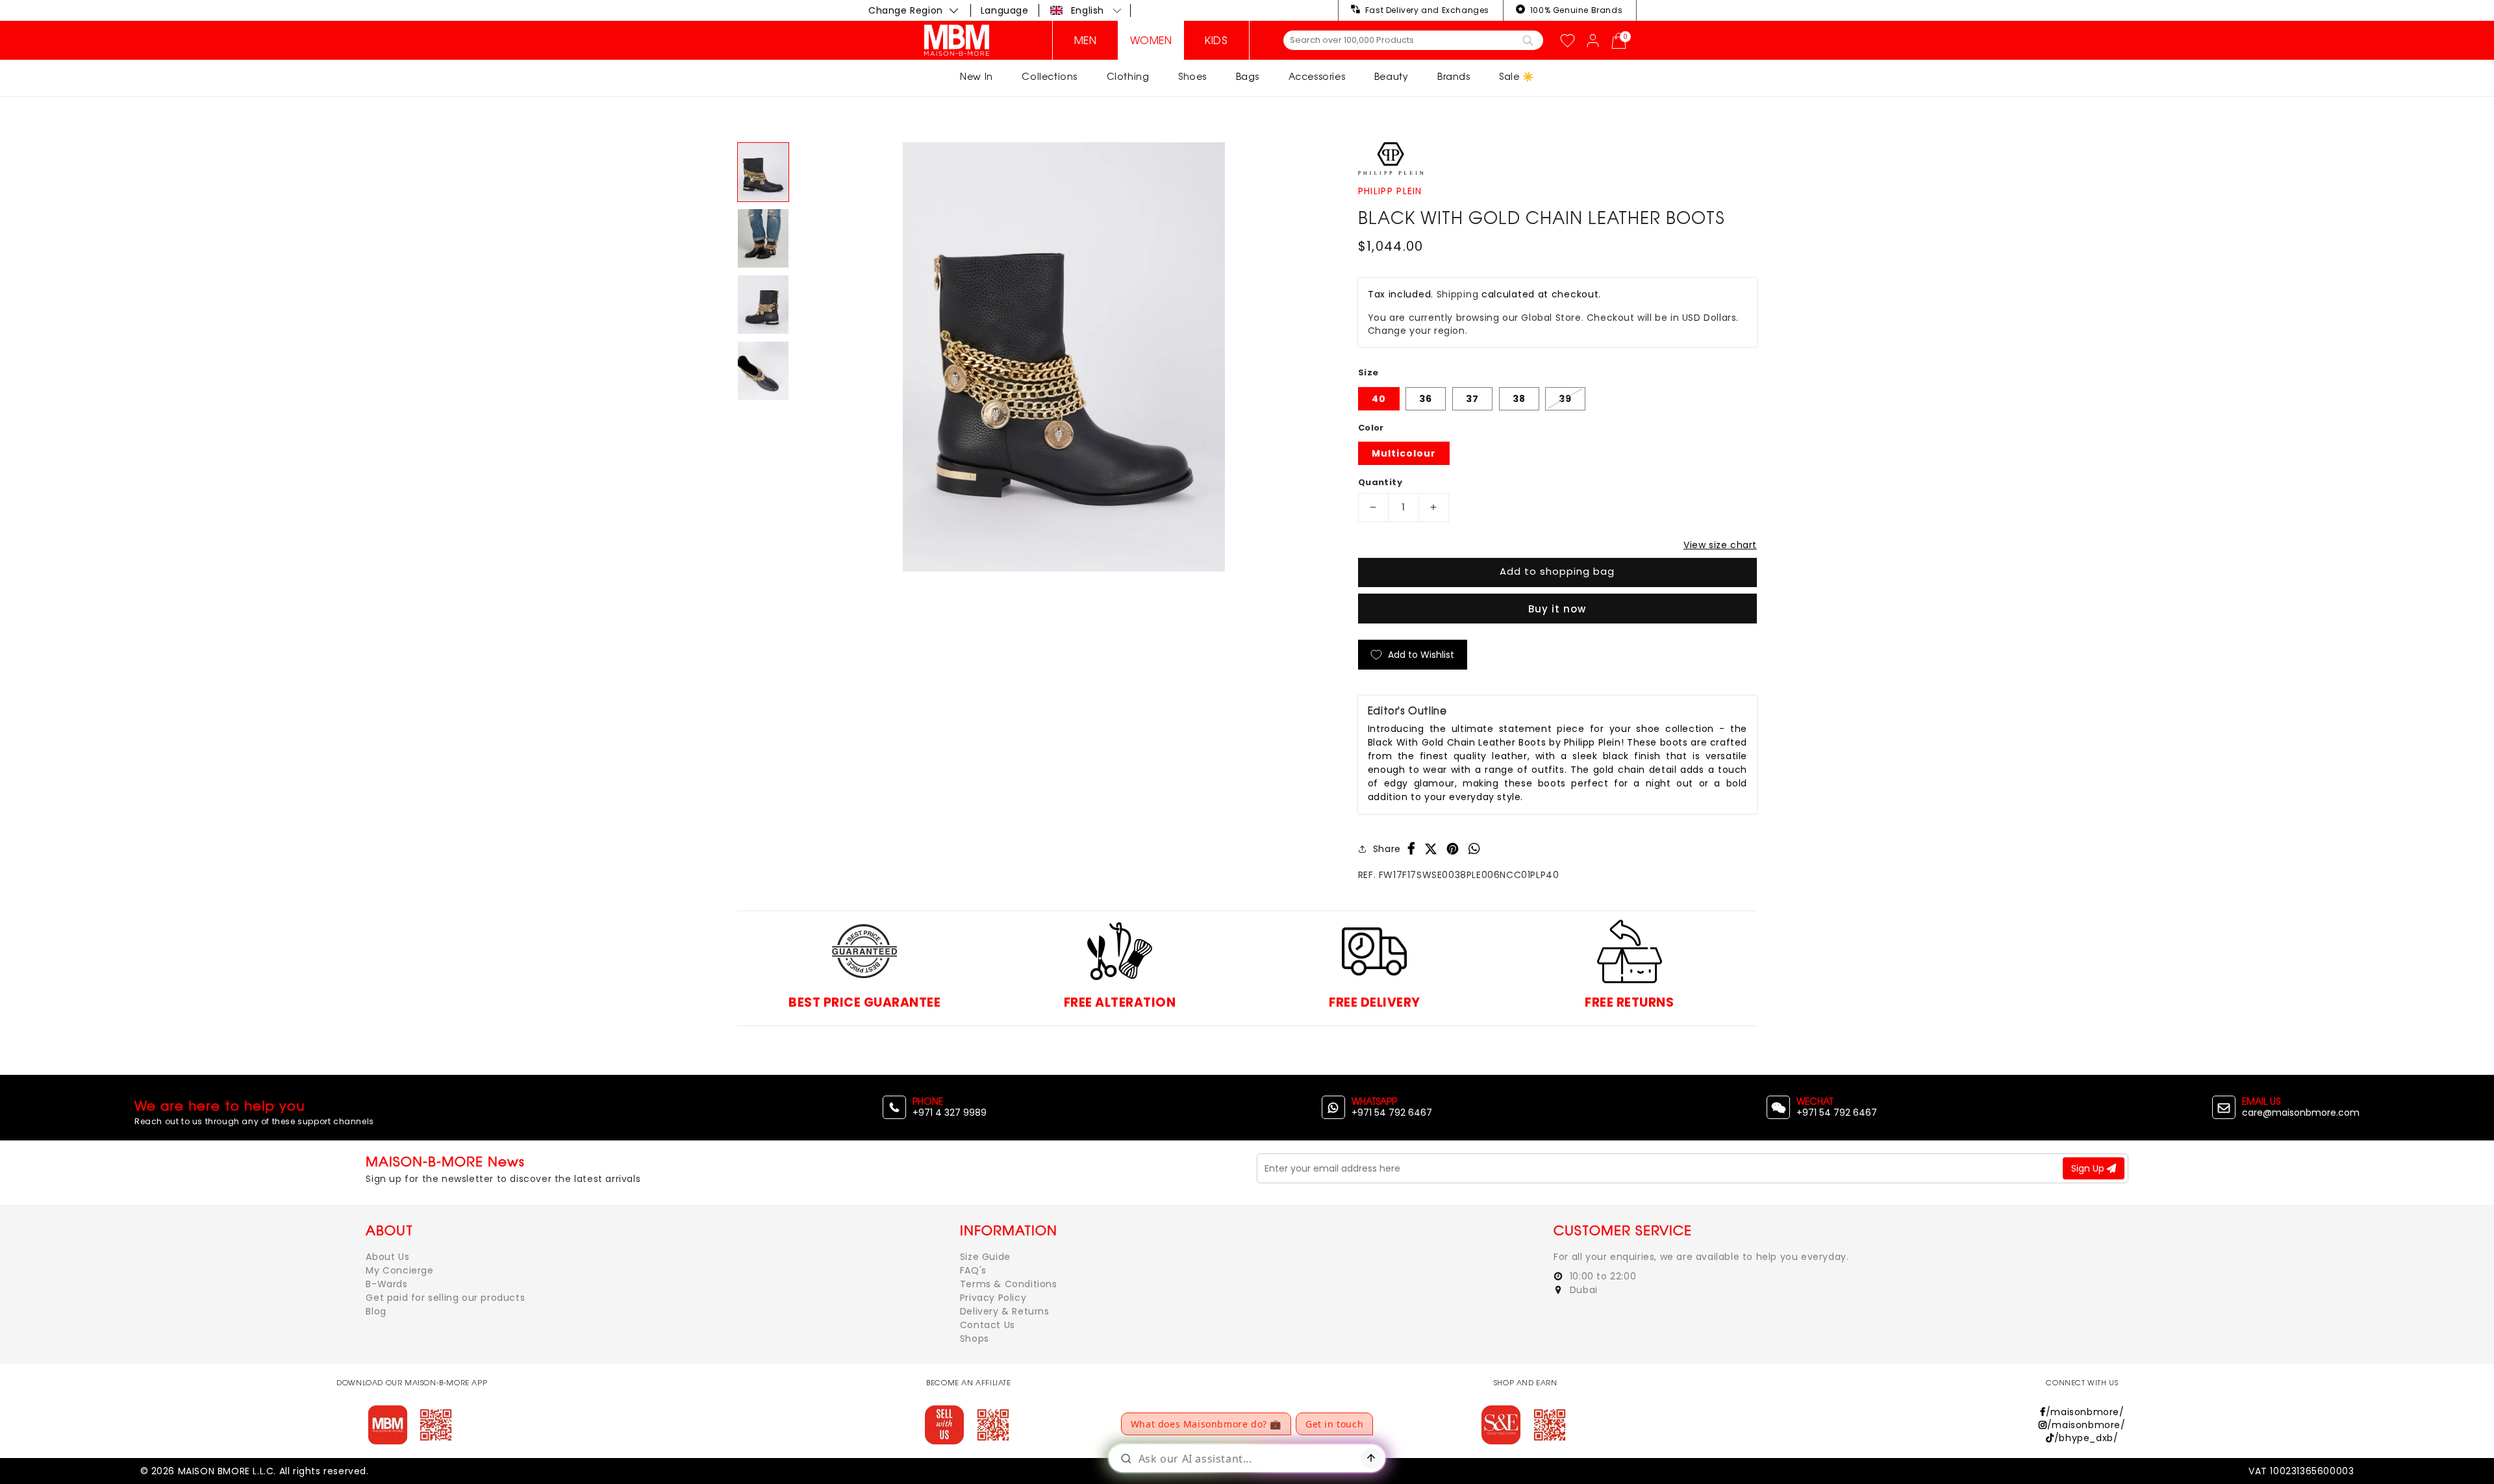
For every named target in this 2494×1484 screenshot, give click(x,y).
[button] (1086, 10)
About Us (387, 1257)
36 (1426, 399)
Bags (1248, 76)
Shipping (1458, 294)
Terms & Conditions (1009, 1284)
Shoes (1192, 76)
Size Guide (985, 1257)
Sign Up (2089, 1168)
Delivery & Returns (1005, 1311)
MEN (1086, 40)
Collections (1050, 76)
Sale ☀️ (1517, 76)
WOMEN (1151, 40)
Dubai (1582, 1290)
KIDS (1216, 40)
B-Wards (386, 1284)
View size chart (1720, 545)
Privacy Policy (993, 1298)
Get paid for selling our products (445, 1298)
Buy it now (1557, 609)
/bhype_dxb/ (2086, 1438)
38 (1519, 399)
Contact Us (988, 1325)
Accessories (1317, 76)
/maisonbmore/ (2085, 1412)
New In (976, 76)
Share (1387, 849)
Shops (975, 1339)
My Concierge (399, 1270)
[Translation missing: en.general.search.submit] (1528, 40)
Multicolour (1404, 453)
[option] (1064, 357)
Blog (376, 1311)
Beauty (1392, 76)
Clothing (1128, 76)
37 (1472, 399)
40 (1379, 399)
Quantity (1380, 482)
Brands (1454, 76)
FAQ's (973, 1270)
